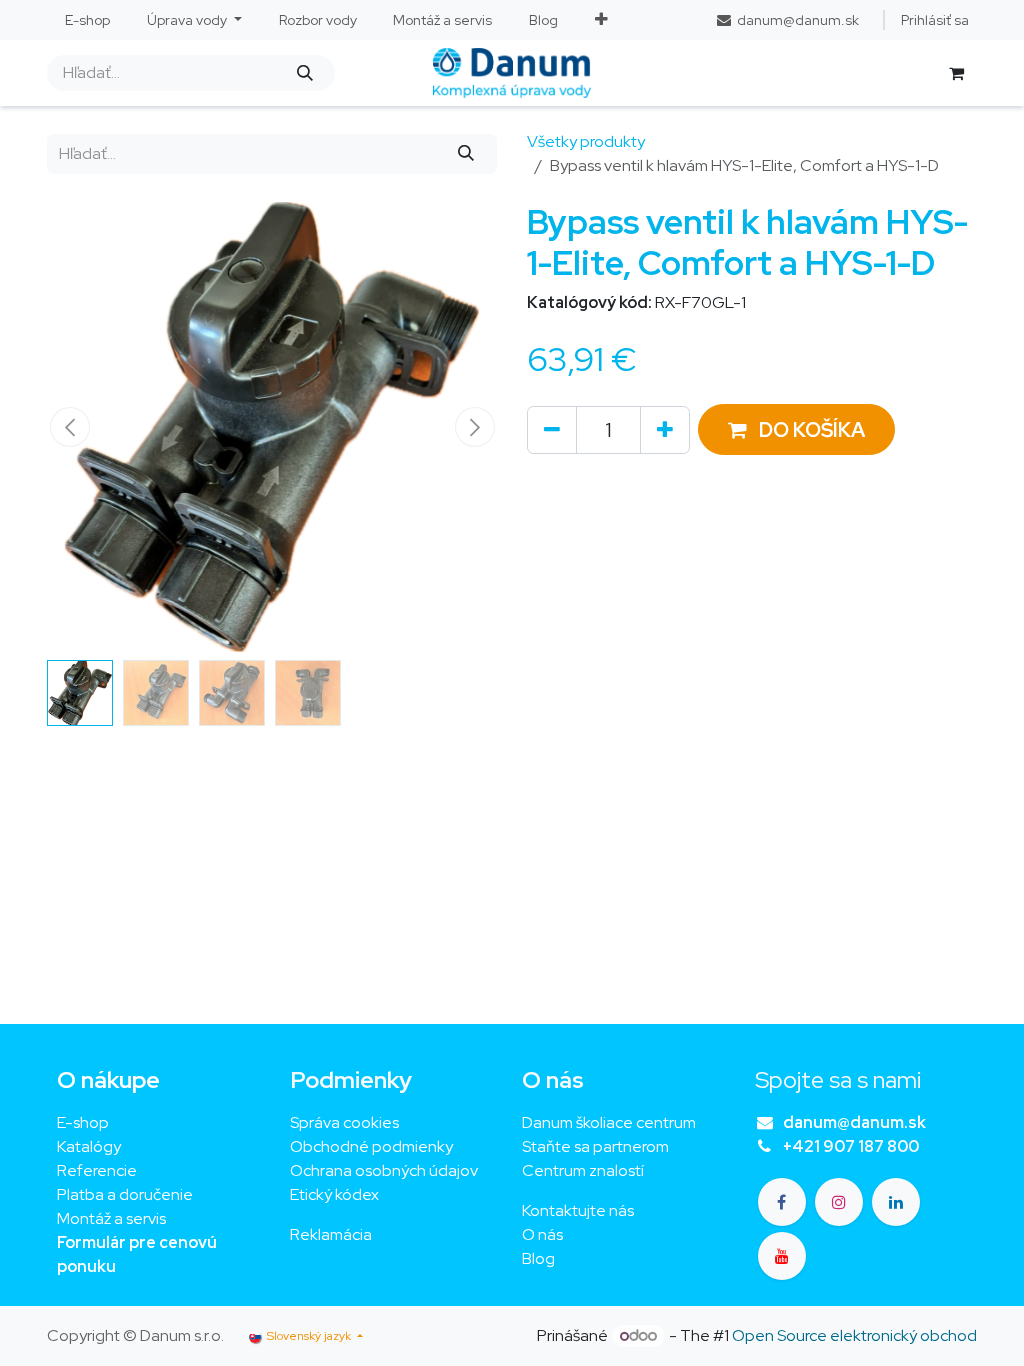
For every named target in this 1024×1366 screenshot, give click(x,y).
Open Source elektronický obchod (854, 1335)
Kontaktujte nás (578, 1210)
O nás (542, 1234)
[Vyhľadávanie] (304, 73)
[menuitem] (88, 20)
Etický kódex (336, 1194)
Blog (538, 1258)
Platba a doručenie (125, 1194)
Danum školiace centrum (609, 1122)
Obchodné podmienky (371, 1146)
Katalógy (89, 1146)
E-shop (83, 1122)
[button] (69, 427)
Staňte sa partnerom (595, 1146)
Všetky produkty (586, 141)
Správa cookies (344, 1122)
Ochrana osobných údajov (384, 1170)
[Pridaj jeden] (665, 430)
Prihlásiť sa (935, 20)
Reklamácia (331, 1234)
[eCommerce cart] (956, 73)
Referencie (97, 1170)
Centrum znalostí (583, 1170)
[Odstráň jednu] (552, 430)
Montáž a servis (111, 1218)
